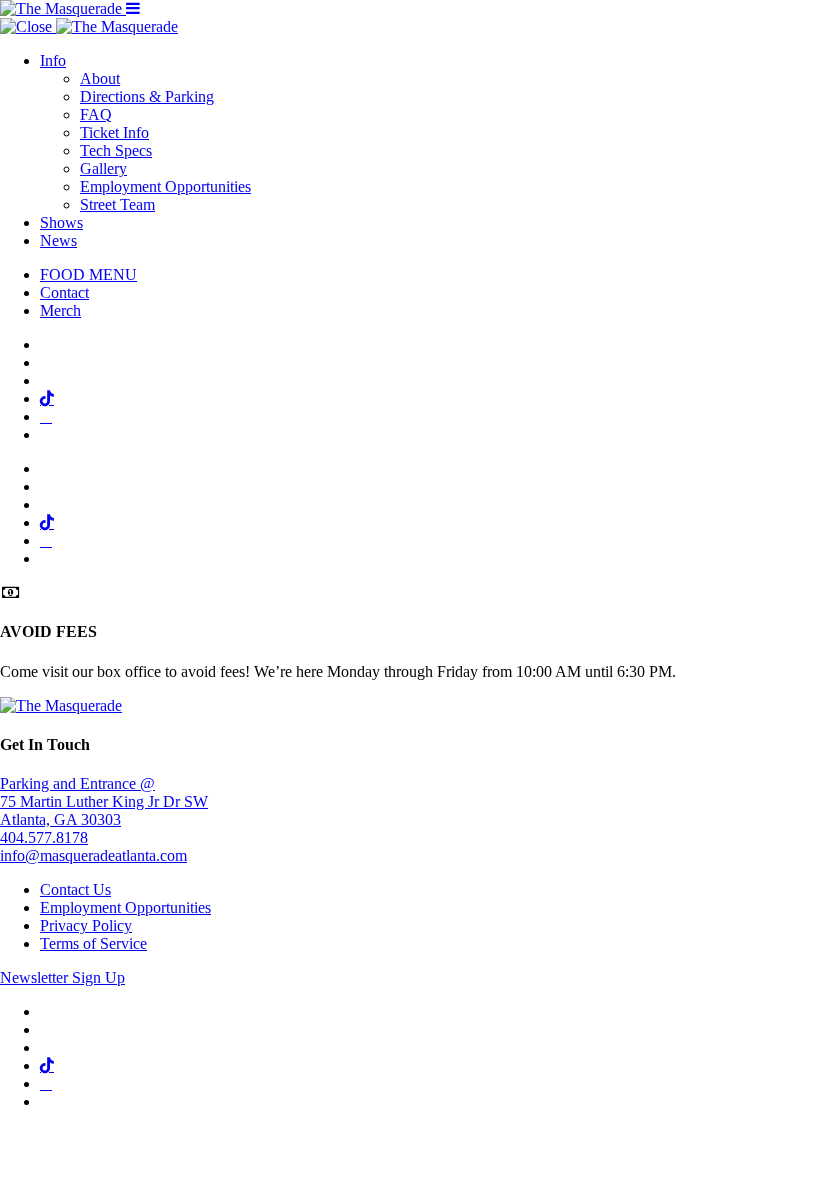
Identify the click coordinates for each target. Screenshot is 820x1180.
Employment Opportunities (165, 186)
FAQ (96, 114)
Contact (64, 292)
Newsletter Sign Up (62, 977)
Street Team (117, 204)
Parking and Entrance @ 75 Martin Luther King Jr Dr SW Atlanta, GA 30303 (104, 801)
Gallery (103, 168)
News (58, 240)
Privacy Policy (86, 925)
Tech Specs (116, 150)
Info (53, 60)
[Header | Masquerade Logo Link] (63, 8)
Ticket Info (114, 132)
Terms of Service (93, 943)
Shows (61, 222)
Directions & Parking (147, 96)
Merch (60, 310)
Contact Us (75, 889)
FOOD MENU (88, 274)
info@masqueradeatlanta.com (93, 855)
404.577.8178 (44, 837)
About (100, 78)
